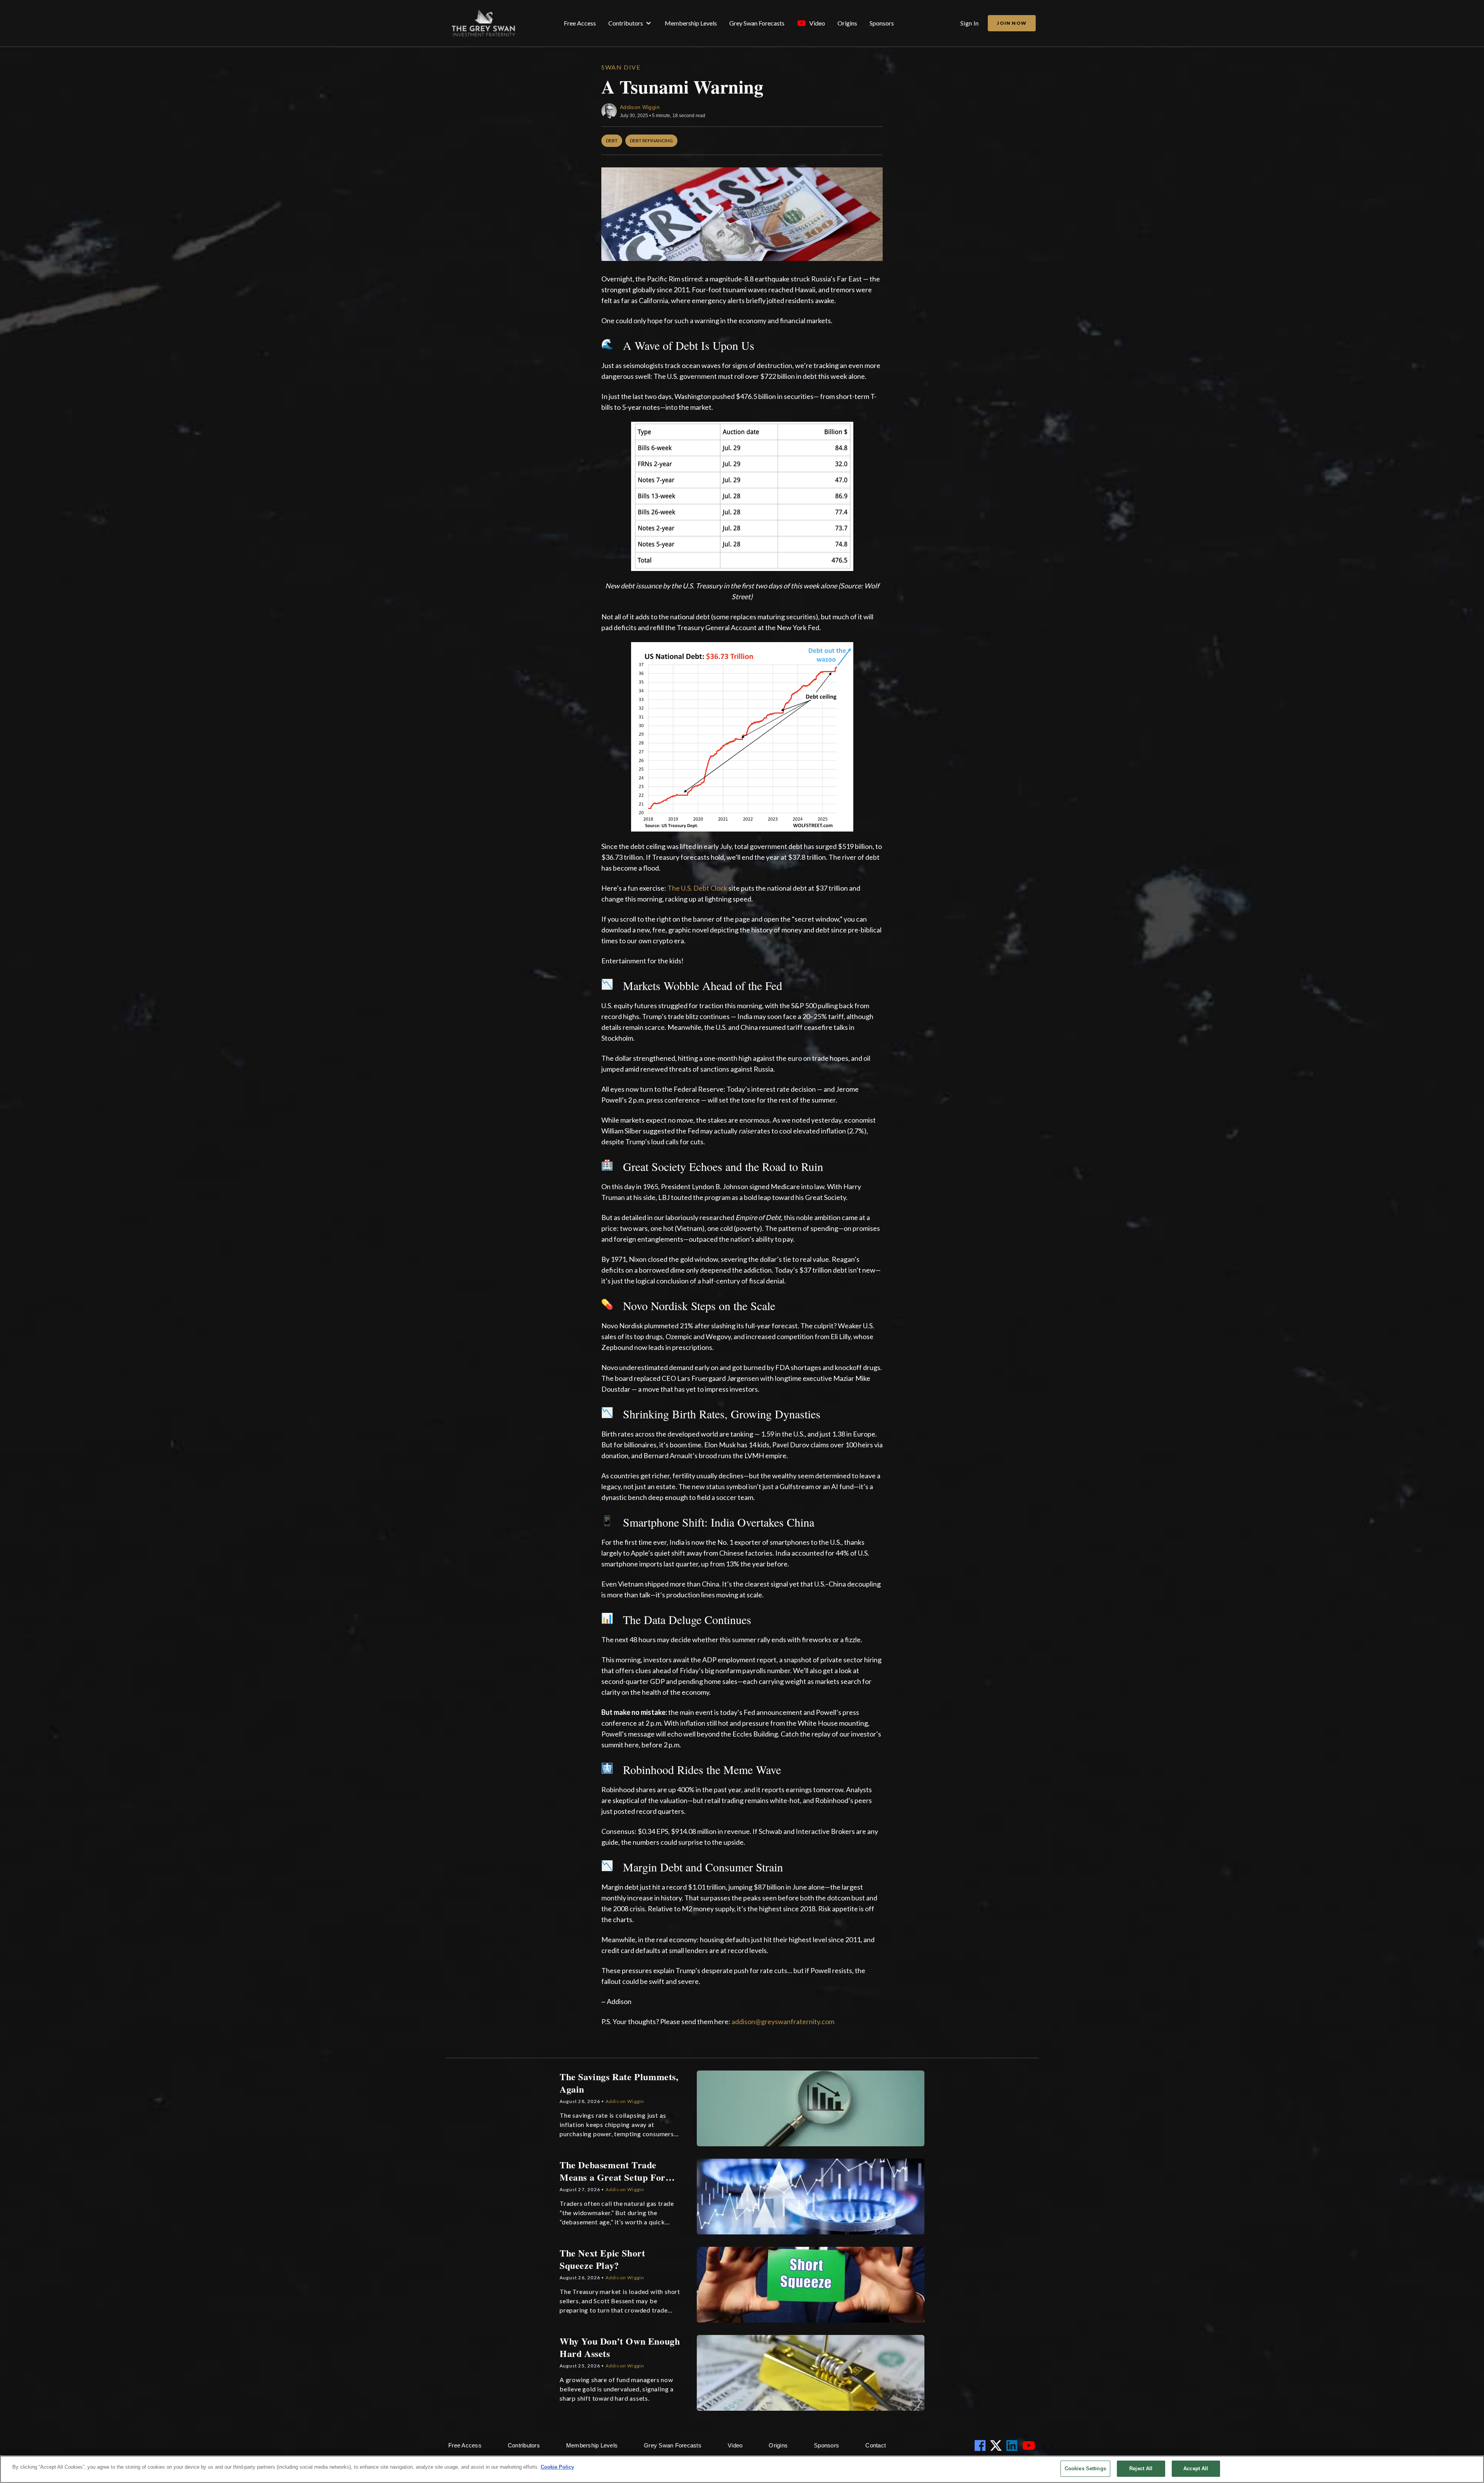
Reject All (1141, 2469)
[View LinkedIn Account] (1013, 2446)
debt (612, 141)
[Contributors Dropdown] (648, 23)
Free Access (580, 23)
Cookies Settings (1085, 2469)
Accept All (1196, 2469)
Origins (847, 23)
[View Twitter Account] (997, 2446)
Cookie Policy (557, 2467)
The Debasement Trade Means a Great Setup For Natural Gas (613, 2171)
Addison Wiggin (640, 107)
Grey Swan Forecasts (757, 23)
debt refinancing (651, 141)
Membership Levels (691, 23)
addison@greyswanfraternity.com (783, 2021)
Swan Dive (621, 67)
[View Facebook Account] (982, 2446)
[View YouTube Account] (1030, 2446)
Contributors (626, 23)
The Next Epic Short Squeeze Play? (602, 2259)
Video (817, 23)
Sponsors (882, 23)
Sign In (970, 23)
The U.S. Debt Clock (697, 888)
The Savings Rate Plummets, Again (619, 2083)
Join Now (1012, 23)
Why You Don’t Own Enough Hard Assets (620, 2347)
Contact (876, 2445)
